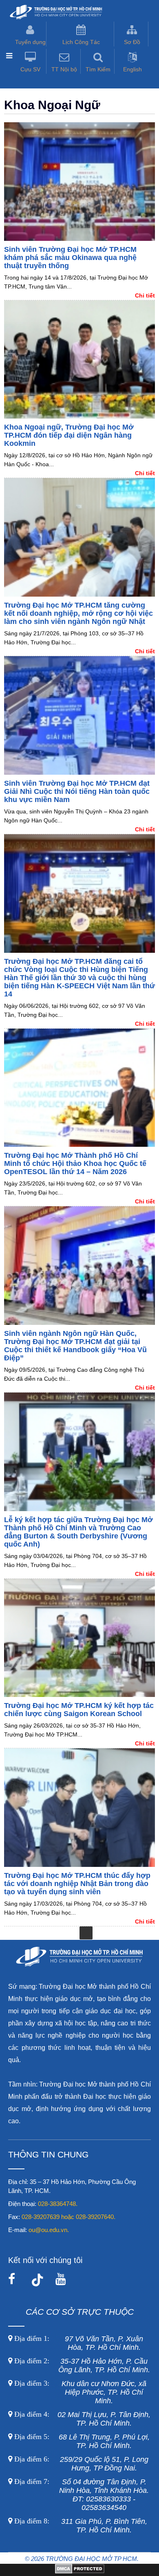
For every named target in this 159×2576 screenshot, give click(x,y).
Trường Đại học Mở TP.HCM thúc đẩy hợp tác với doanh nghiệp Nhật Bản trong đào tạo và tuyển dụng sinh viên (77, 1884)
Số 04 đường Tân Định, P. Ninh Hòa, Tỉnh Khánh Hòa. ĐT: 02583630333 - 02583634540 (81, 2495)
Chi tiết (145, 295)
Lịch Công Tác (81, 42)
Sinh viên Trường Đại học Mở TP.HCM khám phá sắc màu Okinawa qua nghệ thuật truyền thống (70, 258)
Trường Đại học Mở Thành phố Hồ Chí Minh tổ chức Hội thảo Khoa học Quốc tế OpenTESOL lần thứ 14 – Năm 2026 (75, 1163)
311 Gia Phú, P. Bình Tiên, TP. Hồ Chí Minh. (81, 2526)
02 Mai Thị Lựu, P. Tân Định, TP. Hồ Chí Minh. (81, 2419)
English (132, 69)
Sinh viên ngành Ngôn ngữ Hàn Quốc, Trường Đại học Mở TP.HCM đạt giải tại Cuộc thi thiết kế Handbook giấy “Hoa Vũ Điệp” (75, 1346)
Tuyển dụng (30, 42)
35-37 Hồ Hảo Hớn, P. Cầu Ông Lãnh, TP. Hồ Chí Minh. (81, 2366)
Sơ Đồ (132, 42)
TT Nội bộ (64, 69)
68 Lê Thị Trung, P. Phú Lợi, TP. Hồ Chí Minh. (81, 2441)
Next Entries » (86, 1933)
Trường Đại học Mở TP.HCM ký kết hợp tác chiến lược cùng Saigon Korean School (79, 1710)
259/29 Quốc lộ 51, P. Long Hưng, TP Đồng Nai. (81, 2464)
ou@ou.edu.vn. (49, 2230)
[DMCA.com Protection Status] (80, 2572)
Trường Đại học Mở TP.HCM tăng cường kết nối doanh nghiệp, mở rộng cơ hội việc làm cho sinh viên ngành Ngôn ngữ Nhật (78, 613)
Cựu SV (30, 69)
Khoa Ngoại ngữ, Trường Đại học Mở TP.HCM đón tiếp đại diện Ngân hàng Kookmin (69, 435)
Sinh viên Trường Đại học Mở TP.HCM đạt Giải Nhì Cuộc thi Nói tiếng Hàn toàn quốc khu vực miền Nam (77, 791)
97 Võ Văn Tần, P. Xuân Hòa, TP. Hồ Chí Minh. (78, 2343)
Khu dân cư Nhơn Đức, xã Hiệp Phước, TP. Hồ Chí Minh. (79, 2392)
